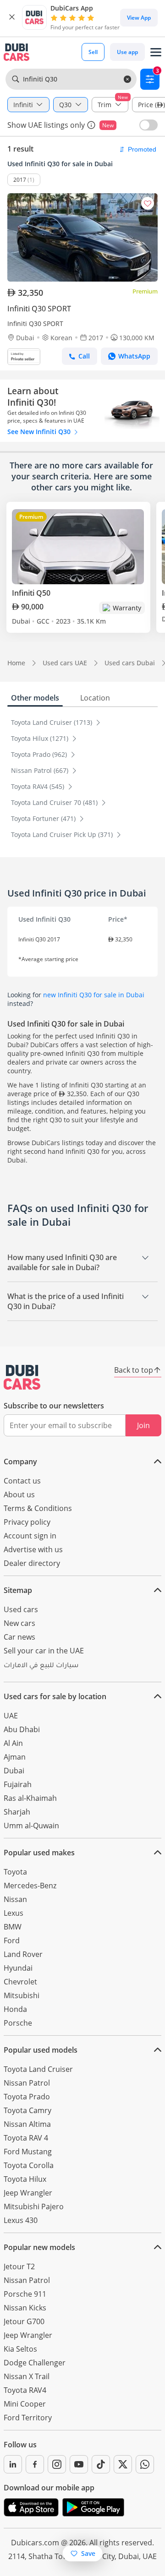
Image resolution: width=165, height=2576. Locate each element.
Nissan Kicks (25, 2308)
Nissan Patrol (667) (41, 770)
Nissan (15, 1899)
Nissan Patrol (27, 2083)
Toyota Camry (27, 2110)
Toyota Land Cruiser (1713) (52, 722)
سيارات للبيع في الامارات (41, 1666)
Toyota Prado (27, 2097)
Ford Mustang (28, 2152)
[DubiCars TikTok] (101, 2464)
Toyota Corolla (29, 2165)
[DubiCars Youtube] (79, 2464)
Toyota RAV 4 (26, 2138)
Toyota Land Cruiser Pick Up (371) (63, 834)
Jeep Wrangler (28, 2193)
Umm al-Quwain (31, 1826)
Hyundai (18, 1968)
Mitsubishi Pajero (34, 2206)
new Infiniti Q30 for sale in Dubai (94, 995)
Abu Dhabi (22, 1729)
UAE (11, 1716)
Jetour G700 (24, 2321)
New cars (19, 1623)
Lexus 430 (21, 2220)
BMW (13, 1927)
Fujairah (18, 1784)
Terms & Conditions (38, 1508)
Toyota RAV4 (25, 2390)
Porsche (18, 2023)
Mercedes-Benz (30, 1886)
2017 (20, 180)
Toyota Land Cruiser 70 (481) (55, 802)
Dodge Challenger (35, 2363)
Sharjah (17, 1812)
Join (143, 1425)
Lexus (14, 1913)
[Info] (91, 125)
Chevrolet (20, 1982)
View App (139, 18)
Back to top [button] (134, 1370)
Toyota (15, 1872)
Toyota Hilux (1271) (41, 738)
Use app (127, 52)
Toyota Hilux (25, 2179)
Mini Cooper (25, 2404)
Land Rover (23, 1954)
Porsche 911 (25, 2294)
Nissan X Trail (27, 2376)
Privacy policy (27, 1522)
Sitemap (18, 1590)
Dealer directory (32, 1563)
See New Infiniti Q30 (40, 432)
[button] (12, 17)
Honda (15, 2009)
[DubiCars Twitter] (123, 2464)
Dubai (14, 1771)
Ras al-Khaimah (30, 1798)
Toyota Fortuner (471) (44, 818)
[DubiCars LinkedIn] (13, 2464)
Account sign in (30, 1536)
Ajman (15, 1757)
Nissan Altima (27, 2124)
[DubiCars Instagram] (57, 2464)
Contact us (22, 1481)
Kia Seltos (20, 2349)
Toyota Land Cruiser (38, 2069)
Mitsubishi (22, 1995)
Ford (12, 1940)
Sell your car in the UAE (44, 1651)
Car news (19, 1637)
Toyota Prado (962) (40, 754)
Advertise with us (33, 1549)
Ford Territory (28, 2418)
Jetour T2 (19, 2266)
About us (19, 1495)
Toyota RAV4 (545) (38, 786)
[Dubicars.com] (22, 1377)
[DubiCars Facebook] (35, 2464)
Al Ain (13, 1743)
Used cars (21, 1609)
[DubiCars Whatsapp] (145, 2464)
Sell (93, 52)
